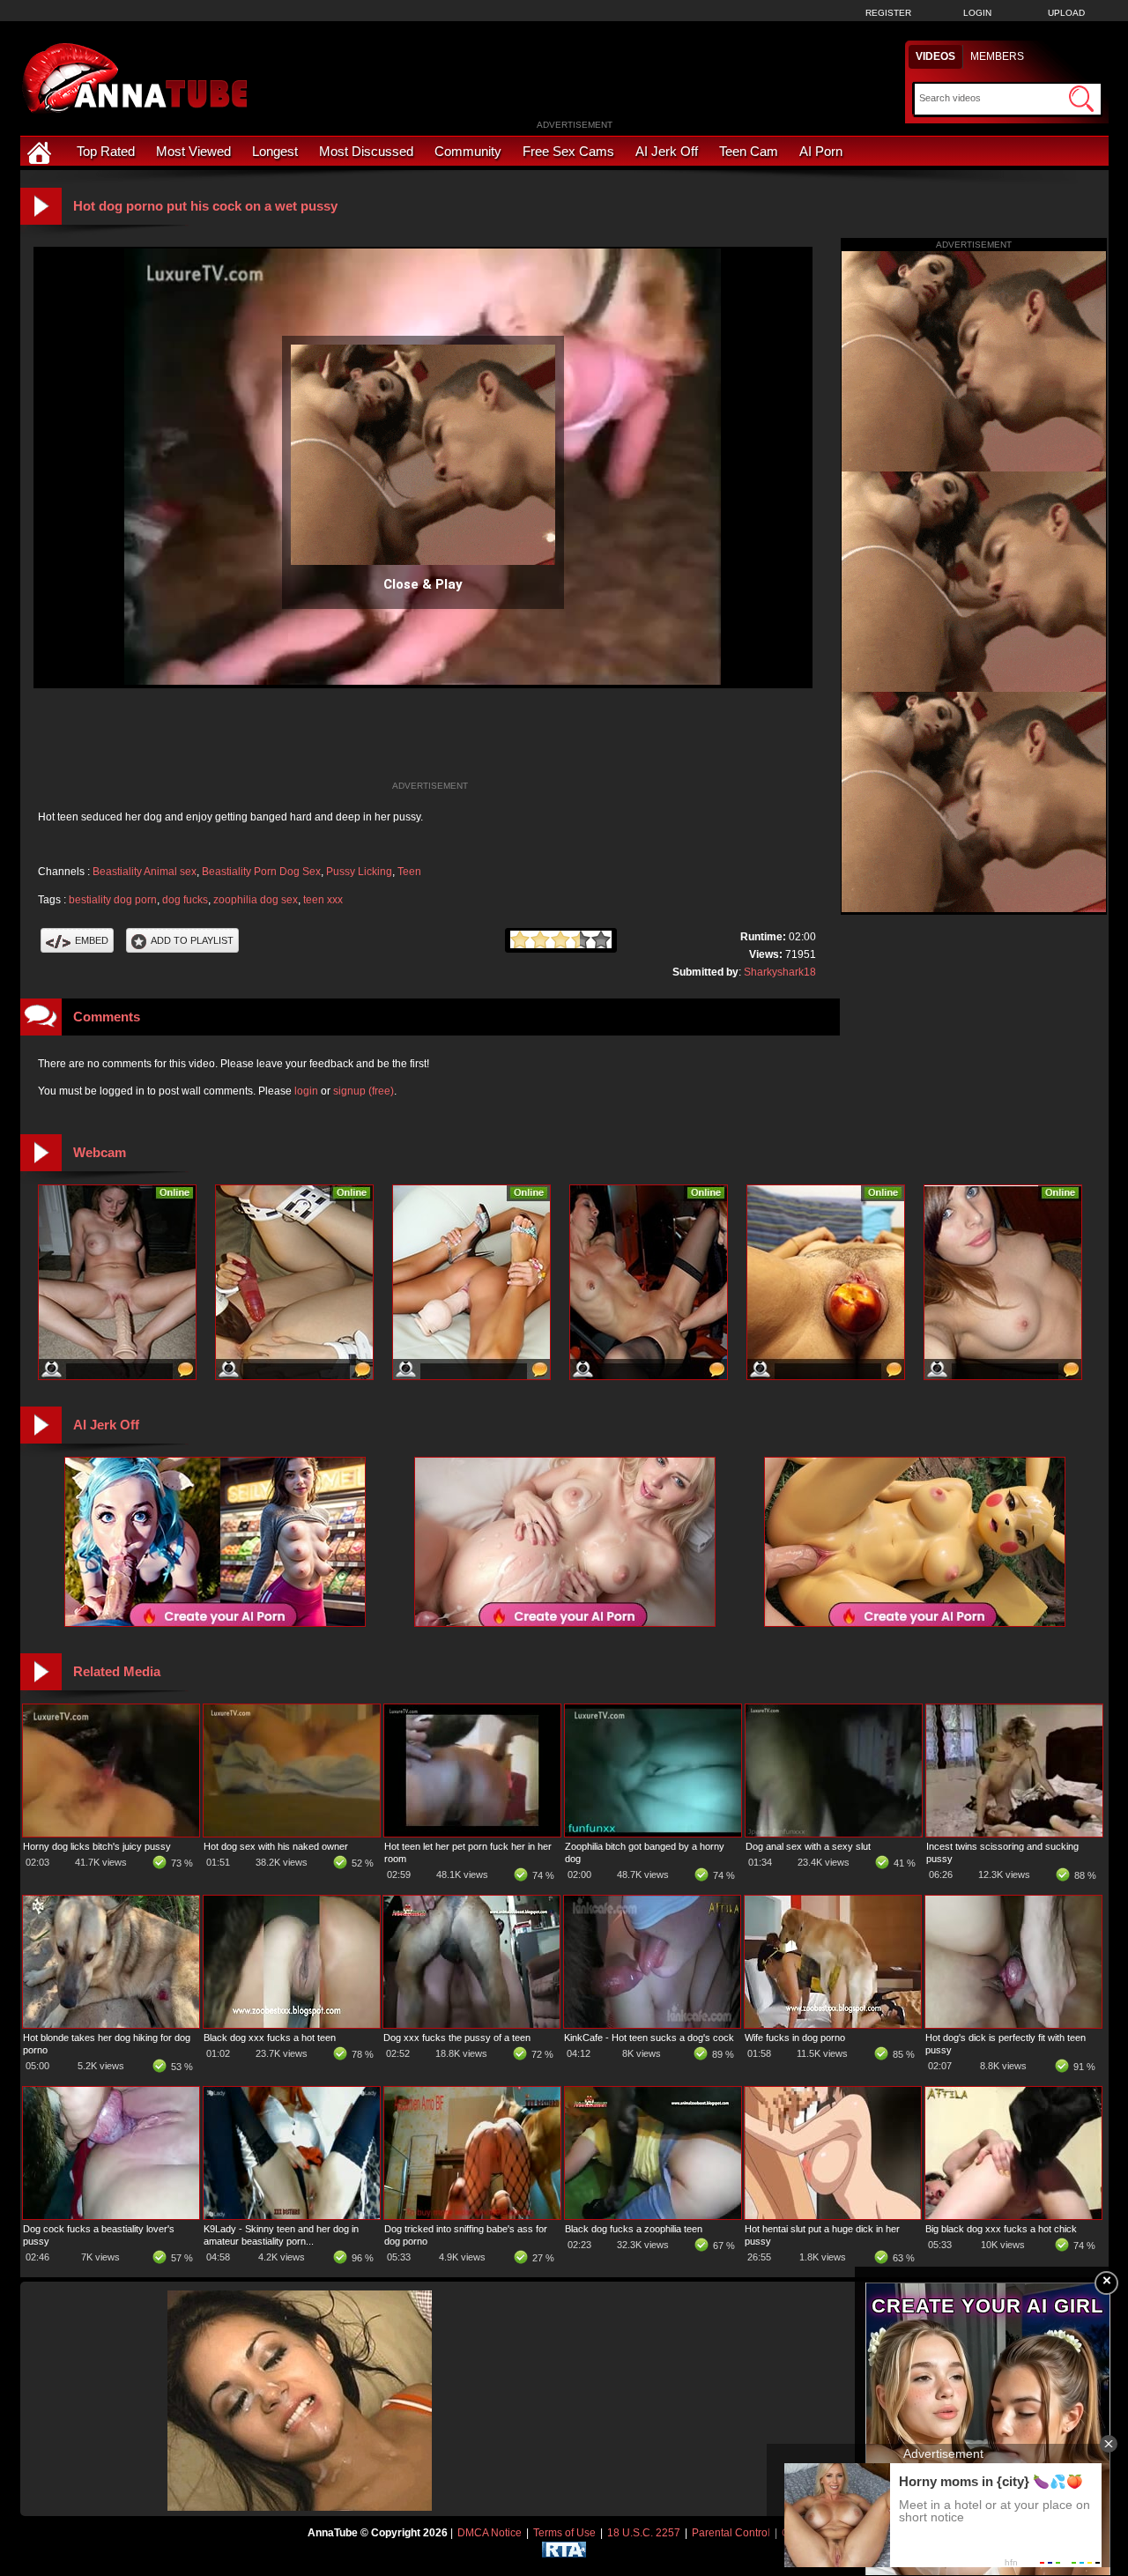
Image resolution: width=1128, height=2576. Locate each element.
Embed (92, 940)
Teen (409, 872)
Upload (1066, 13)
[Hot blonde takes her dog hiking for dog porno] (111, 2024)
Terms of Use (564, 2533)
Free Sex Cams (568, 151)
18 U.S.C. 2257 (644, 2533)
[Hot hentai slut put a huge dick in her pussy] (833, 2216)
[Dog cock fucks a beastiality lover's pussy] (111, 2216)
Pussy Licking (359, 872)
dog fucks (185, 900)
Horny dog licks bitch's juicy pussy (97, 1846)
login (306, 1091)
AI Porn (821, 151)
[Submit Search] (1081, 99)
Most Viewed (193, 151)
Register (888, 13)
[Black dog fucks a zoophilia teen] (653, 2216)
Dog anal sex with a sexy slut (808, 1846)
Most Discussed (366, 151)
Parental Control (731, 2533)
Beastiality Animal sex (145, 872)
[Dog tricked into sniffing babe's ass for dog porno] (472, 2216)
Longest (275, 151)
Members (997, 56)
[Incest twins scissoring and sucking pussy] (1014, 1833)
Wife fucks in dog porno (795, 2038)
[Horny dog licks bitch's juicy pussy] (111, 1833)
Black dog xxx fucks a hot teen (270, 2038)
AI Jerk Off (667, 151)
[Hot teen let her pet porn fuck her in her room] (472, 1833)
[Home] (41, 151)
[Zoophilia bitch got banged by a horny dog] (653, 1833)
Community (468, 151)
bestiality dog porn (113, 900)
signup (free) (364, 1091)
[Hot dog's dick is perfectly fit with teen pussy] (1013, 2024)
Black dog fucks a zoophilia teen (634, 2229)
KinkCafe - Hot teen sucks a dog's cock (649, 2038)
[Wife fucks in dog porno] (833, 2024)
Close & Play (423, 584)
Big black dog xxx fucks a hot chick (1001, 2229)
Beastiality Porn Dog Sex (261, 872)
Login (977, 13)
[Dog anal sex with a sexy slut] (834, 1833)
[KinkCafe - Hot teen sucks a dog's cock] (652, 2024)
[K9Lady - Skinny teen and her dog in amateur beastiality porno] (292, 2216)
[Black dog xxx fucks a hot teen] (292, 2024)
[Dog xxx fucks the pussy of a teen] (471, 2024)
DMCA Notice (490, 2533)
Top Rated (106, 151)
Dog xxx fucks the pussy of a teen (457, 2038)
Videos (935, 56)
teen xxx (323, 900)
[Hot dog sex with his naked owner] (292, 1833)
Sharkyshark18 (780, 972)
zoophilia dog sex (256, 900)
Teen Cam (749, 151)
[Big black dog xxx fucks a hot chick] (1013, 2216)
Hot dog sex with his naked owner (276, 1846)
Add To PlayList (192, 940)
